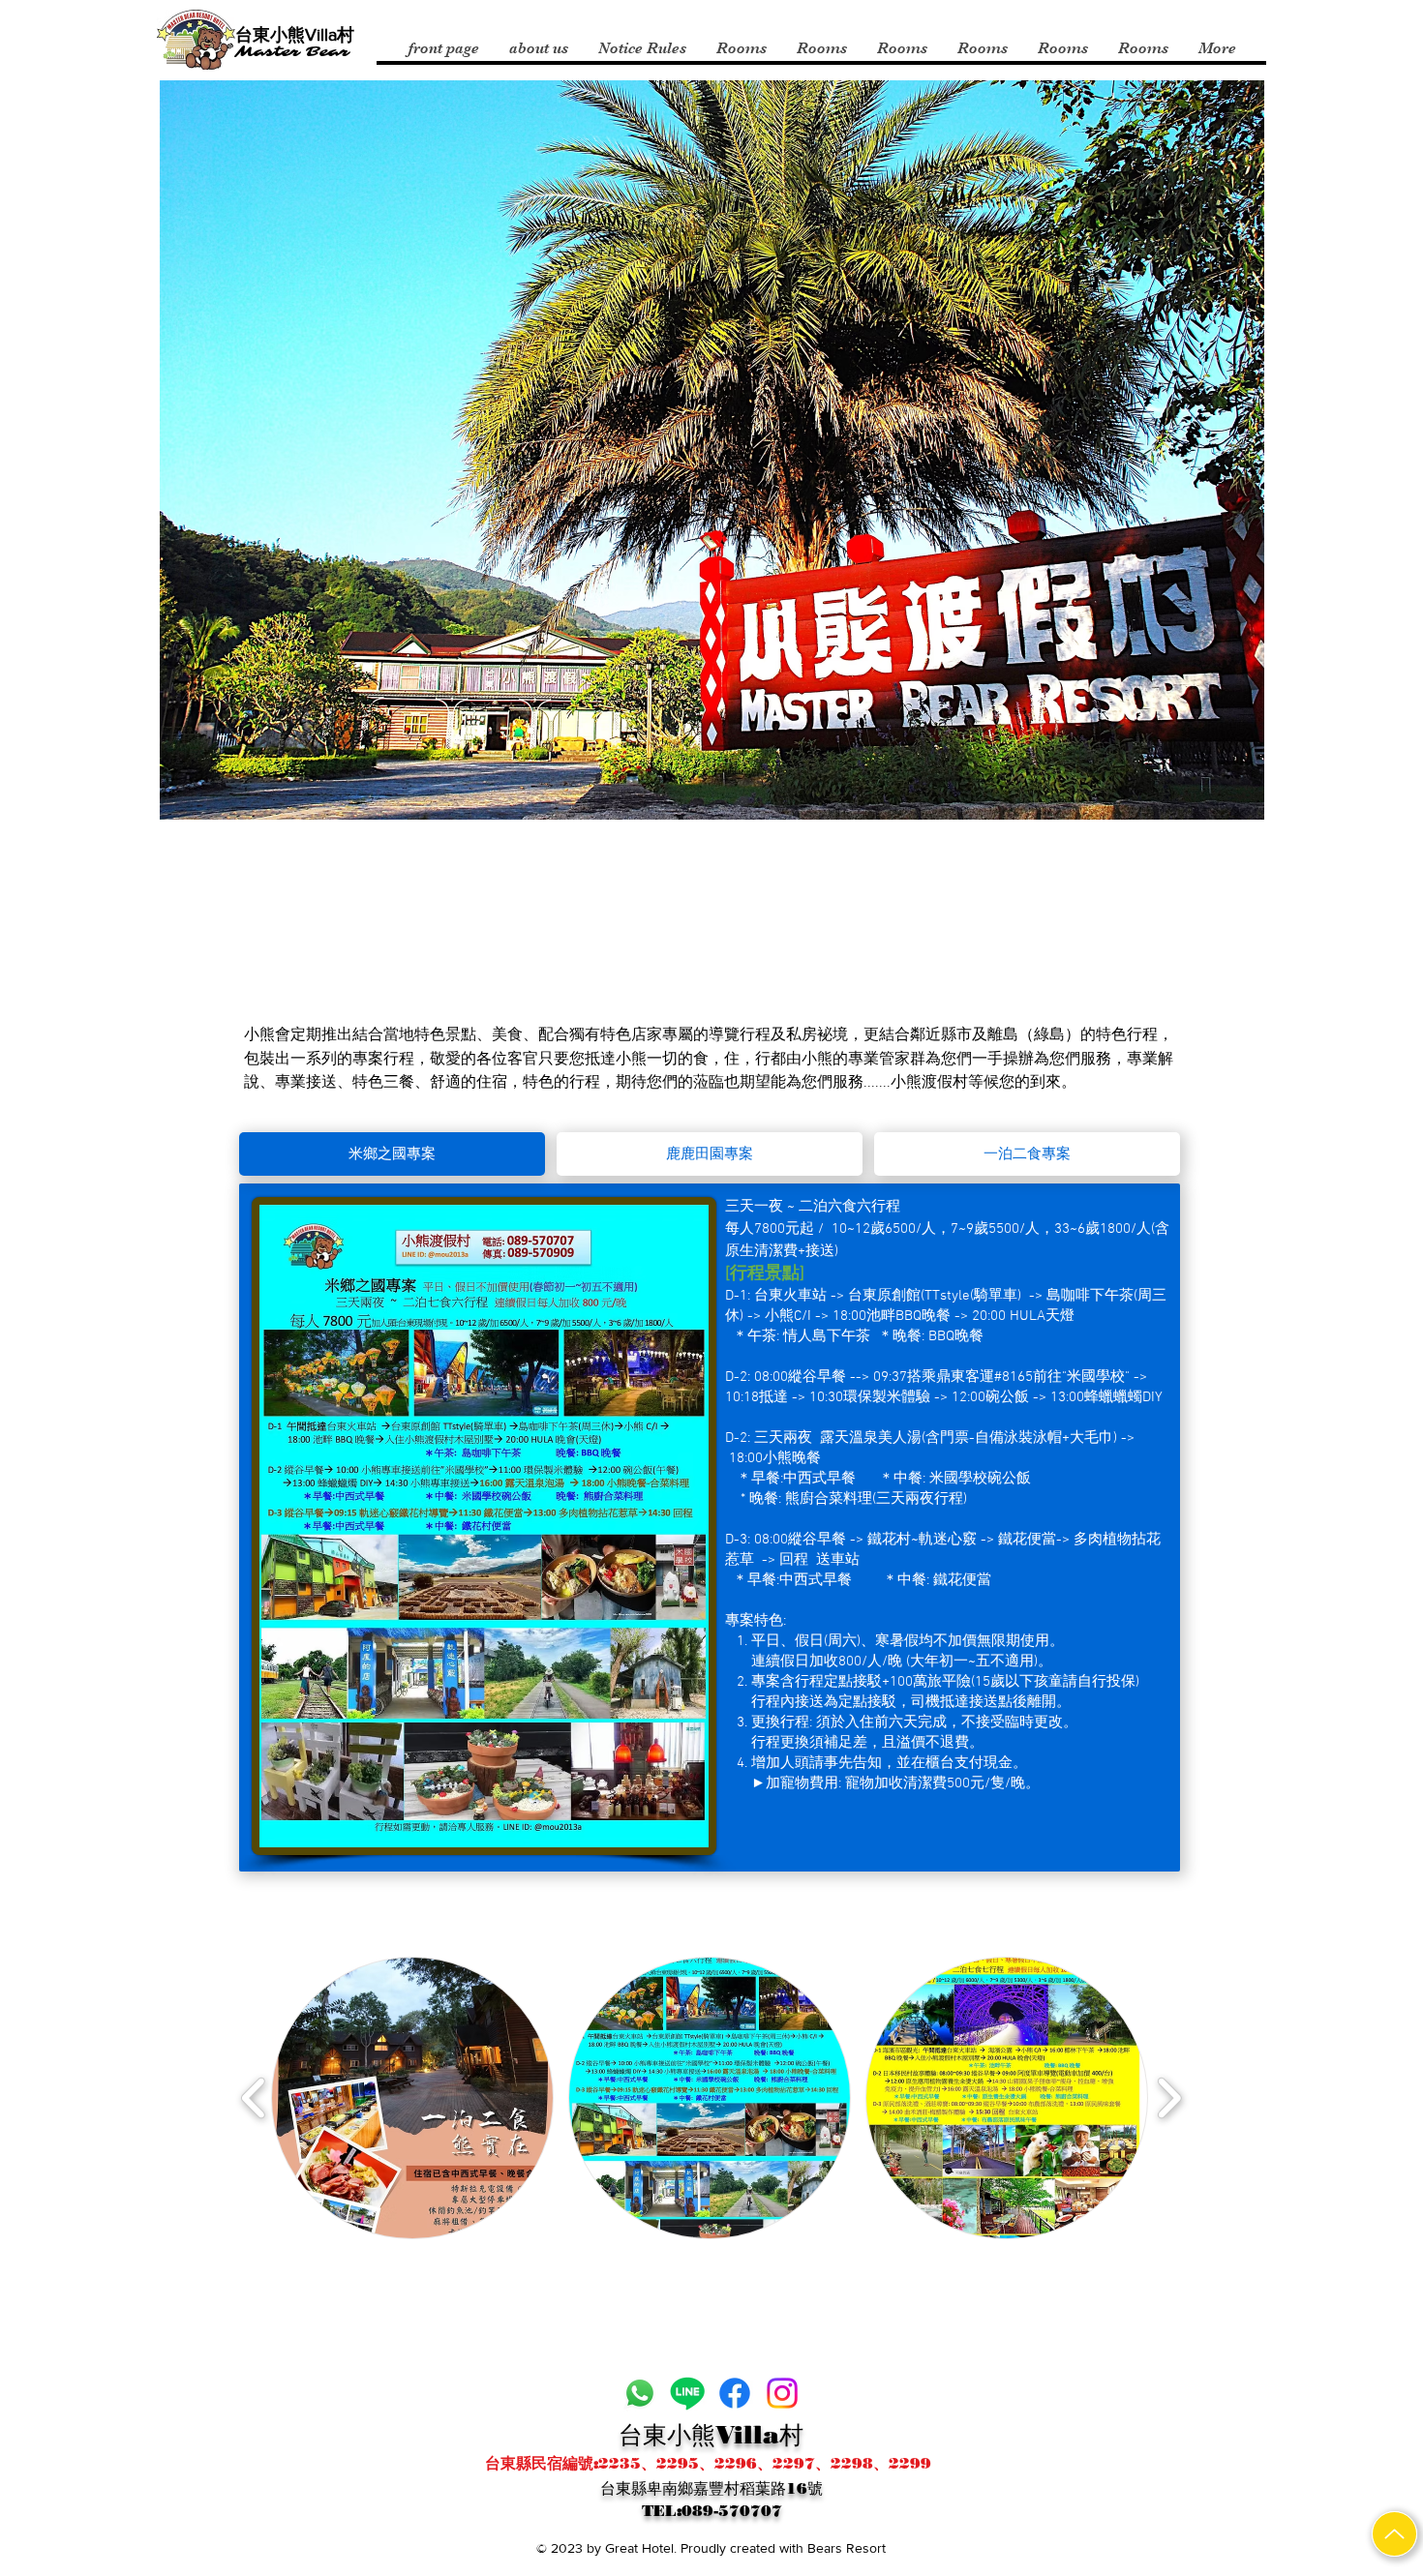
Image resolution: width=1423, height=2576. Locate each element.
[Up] (1394, 2534)
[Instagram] (782, 2393)
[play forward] (1169, 2098)
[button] (412, 2098)
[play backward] (254, 2098)
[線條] (687, 2393)
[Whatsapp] (640, 2393)
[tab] (392, 1154)
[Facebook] (735, 2393)
